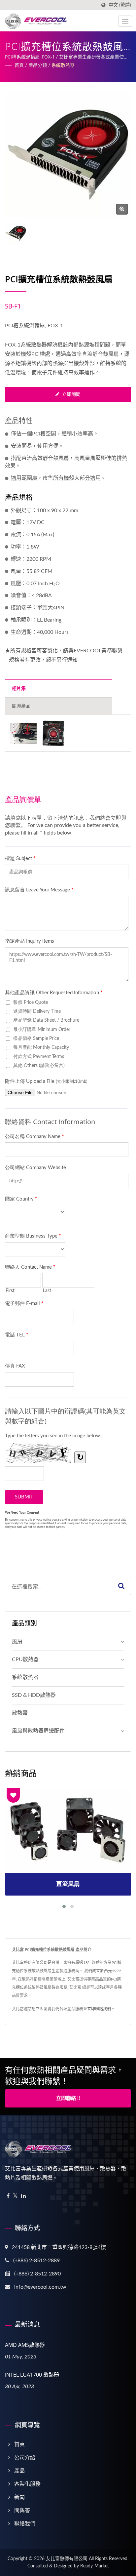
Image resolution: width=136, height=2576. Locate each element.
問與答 (22, 2511)
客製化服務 (27, 2484)
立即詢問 (71, 394)
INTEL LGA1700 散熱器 (32, 2375)
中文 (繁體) (120, 5)
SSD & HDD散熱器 (34, 1695)
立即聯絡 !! (68, 2098)
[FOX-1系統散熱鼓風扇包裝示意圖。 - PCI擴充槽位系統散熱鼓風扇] (53, 733)
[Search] (121, 1586)
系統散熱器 (63, 65)
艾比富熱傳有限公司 (67, 2559)
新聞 (19, 2497)
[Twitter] (15, 2196)
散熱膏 (20, 1713)
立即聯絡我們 (99, 2009)
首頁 (19, 65)
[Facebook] (8, 2196)
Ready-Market (95, 2566)
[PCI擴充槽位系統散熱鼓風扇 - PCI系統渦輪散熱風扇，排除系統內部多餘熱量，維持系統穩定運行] (122, 209)
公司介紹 (25, 2458)
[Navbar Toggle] (125, 21)
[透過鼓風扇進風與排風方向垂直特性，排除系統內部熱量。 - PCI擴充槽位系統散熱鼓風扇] (23, 733)
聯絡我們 (25, 2524)
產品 (19, 2471)
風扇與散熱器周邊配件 (38, 1731)
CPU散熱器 (25, 1659)
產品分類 (38, 65)
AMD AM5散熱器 (25, 2345)
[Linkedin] (23, 2196)
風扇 (17, 1642)
